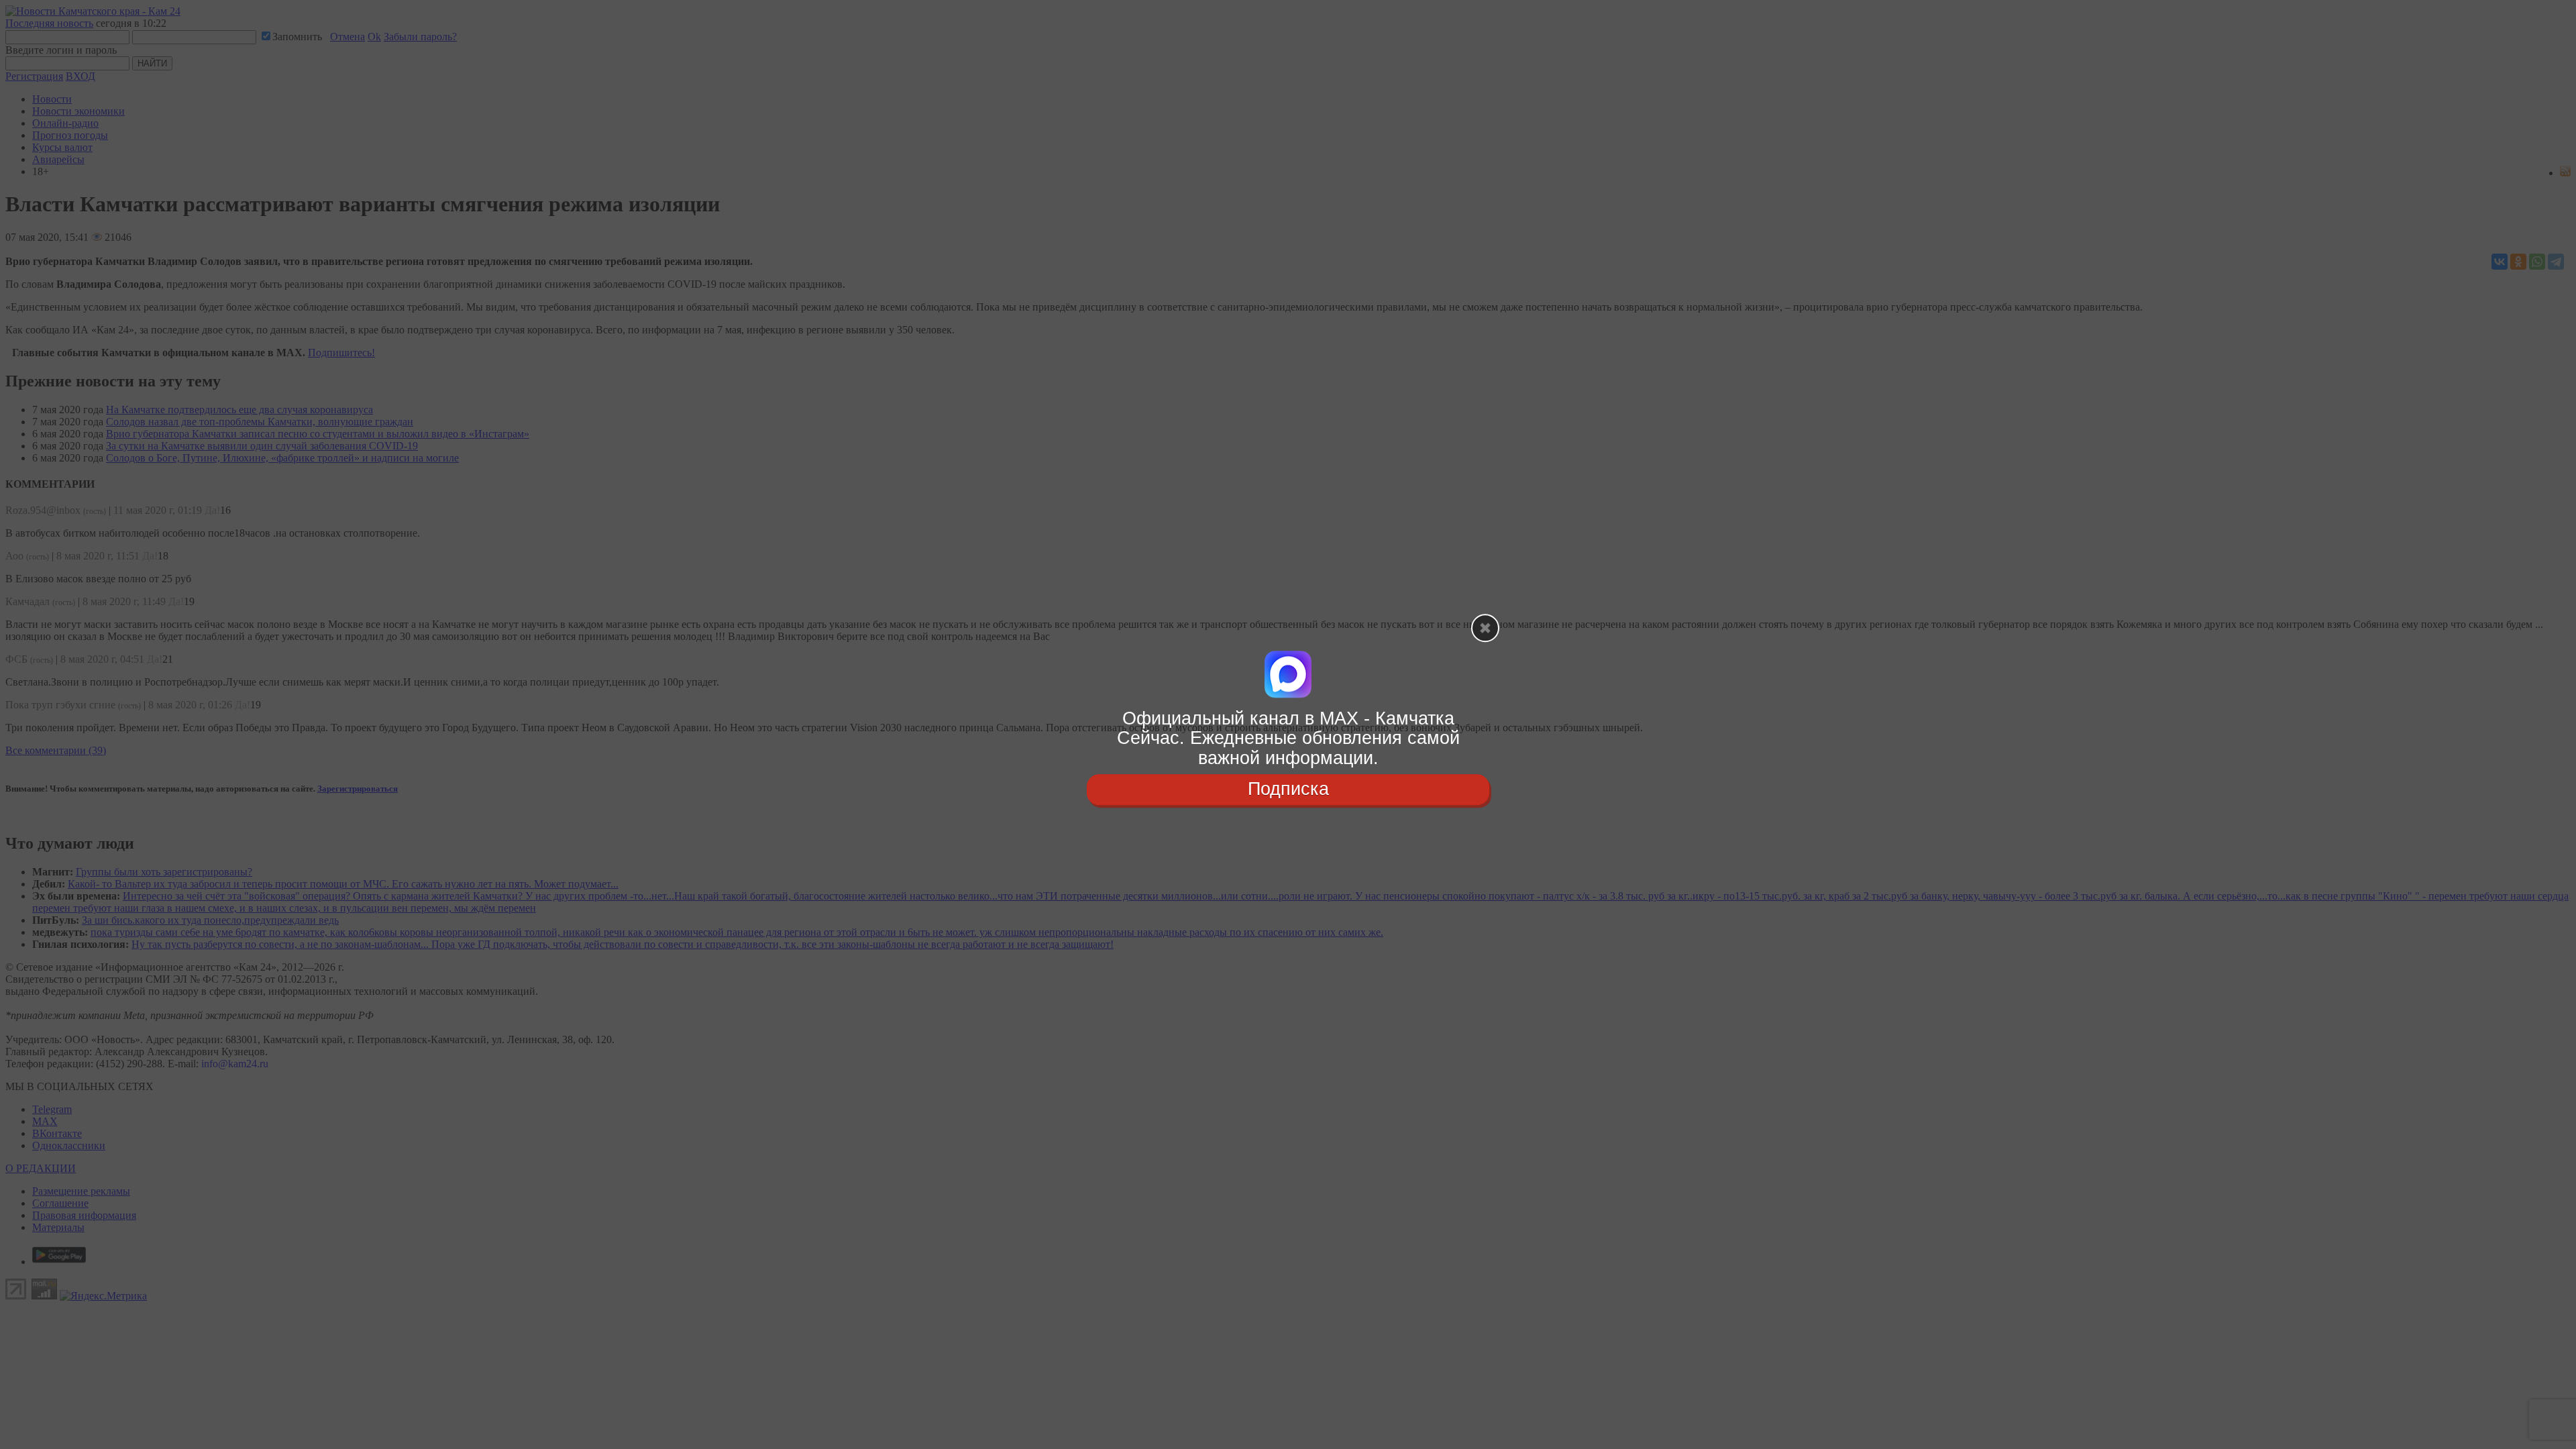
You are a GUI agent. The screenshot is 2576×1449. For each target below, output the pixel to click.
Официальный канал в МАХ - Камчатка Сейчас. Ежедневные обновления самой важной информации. (1288, 738)
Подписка (1288, 789)
